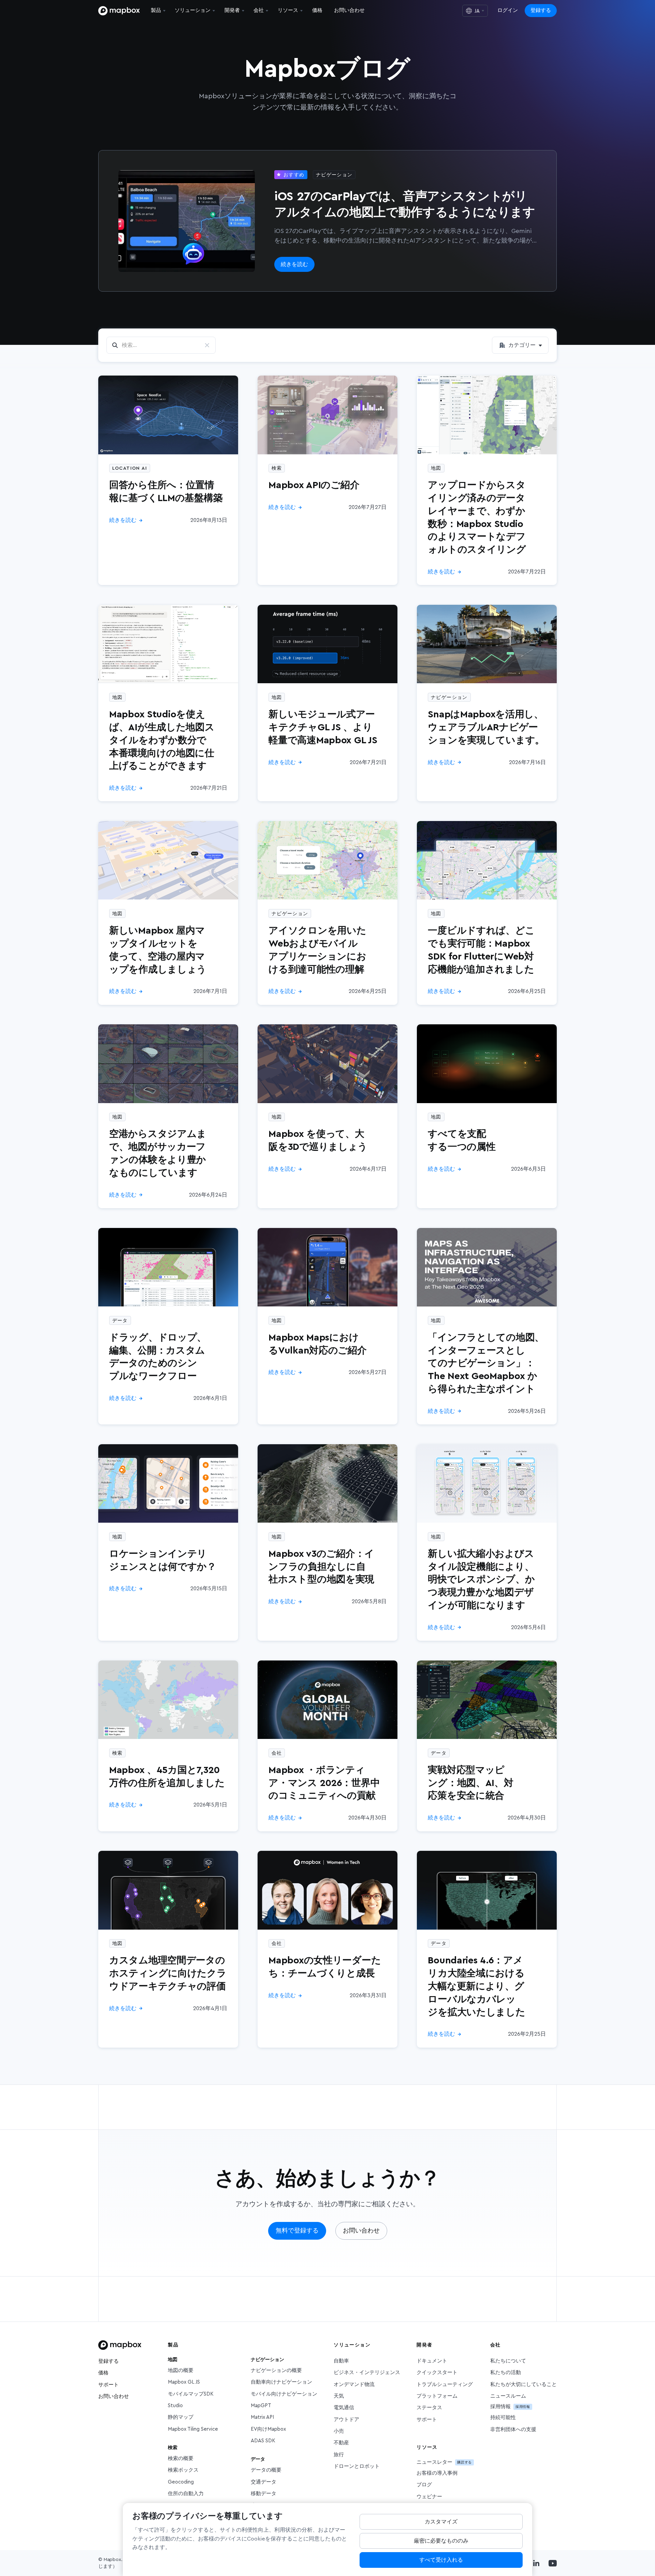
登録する (541, 10)
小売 (339, 2431)
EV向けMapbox (268, 2429)
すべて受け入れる (441, 2560)
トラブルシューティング (445, 2384)
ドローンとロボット (357, 2466)
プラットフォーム (437, 2396)
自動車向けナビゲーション (281, 2382)
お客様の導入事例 (437, 2473)
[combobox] (520, 345)
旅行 (339, 2455)
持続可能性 (503, 2418)
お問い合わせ (114, 2396)
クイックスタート (437, 2373)
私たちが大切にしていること (523, 2384)
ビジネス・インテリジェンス (367, 2373)
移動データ (264, 2494)
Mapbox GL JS (184, 2382)
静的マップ (181, 2417)
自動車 (341, 2361)
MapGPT (261, 2406)
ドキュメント (432, 2361)
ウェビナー (429, 2497)
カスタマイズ (441, 2522)
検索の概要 (181, 2458)
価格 (103, 2373)
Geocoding (181, 2482)
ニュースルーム (508, 2396)
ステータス (429, 2408)
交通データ (264, 2482)
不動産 (341, 2443)
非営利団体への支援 (513, 2429)
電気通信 (344, 2408)
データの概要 (266, 2470)
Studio (175, 2406)
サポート (108, 2385)
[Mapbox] (119, 11)
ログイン (508, 10)
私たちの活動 (506, 2373)
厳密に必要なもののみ (441, 2541)
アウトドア (346, 2420)
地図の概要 (181, 2370)
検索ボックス (183, 2470)
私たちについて (508, 2361)
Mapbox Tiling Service (193, 2429)
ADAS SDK (263, 2441)
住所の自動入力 (186, 2494)
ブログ (424, 2485)
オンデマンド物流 (354, 2384)
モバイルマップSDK (191, 2394)
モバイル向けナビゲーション (284, 2394)
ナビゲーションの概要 (276, 2370)
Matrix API (262, 2417)
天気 (339, 2396)
